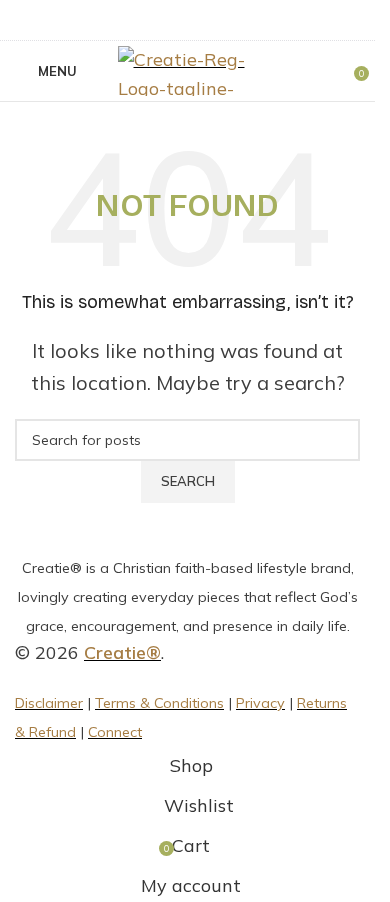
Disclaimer (49, 703)
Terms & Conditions (159, 703)
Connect (115, 732)
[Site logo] (188, 69)
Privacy (260, 703)
